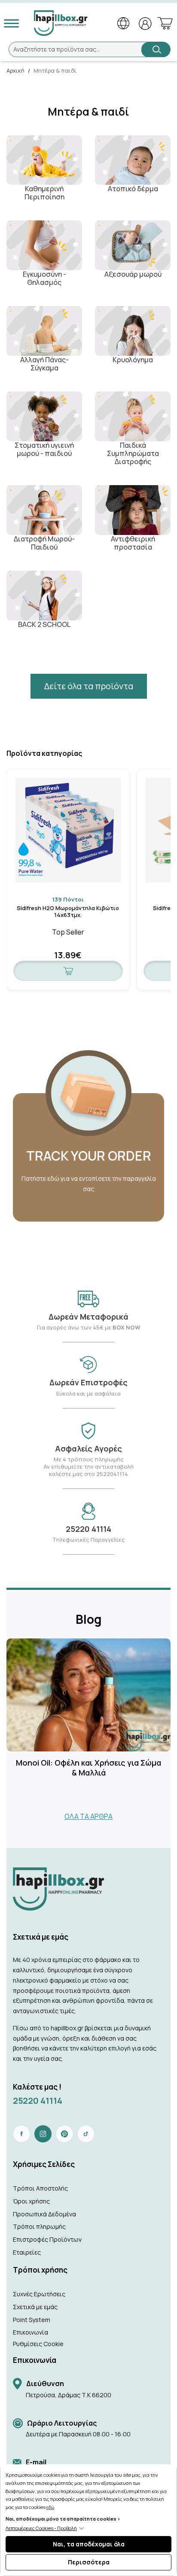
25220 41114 (38, 2101)
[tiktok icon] (86, 2134)
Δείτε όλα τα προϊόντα (89, 686)
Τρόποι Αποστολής (40, 2188)
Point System (32, 2320)
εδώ (50, 2507)
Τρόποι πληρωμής (39, 2226)
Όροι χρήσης (31, 2201)
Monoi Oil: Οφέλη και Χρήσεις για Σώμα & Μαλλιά (88, 1768)
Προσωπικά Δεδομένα (44, 2214)
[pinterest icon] (64, 2134)
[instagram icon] (43, 2134)
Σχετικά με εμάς (35, 2307)
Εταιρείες (27, 2252)
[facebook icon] (21, 2134)
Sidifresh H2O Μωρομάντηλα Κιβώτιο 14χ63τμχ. (68, 912)
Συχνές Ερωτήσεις (39, 2294)
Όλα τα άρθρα (88, 1816)
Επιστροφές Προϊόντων (47, 2239)
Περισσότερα (89, 2562)
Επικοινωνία (31, 2332)
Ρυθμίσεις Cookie (38, 2344)
